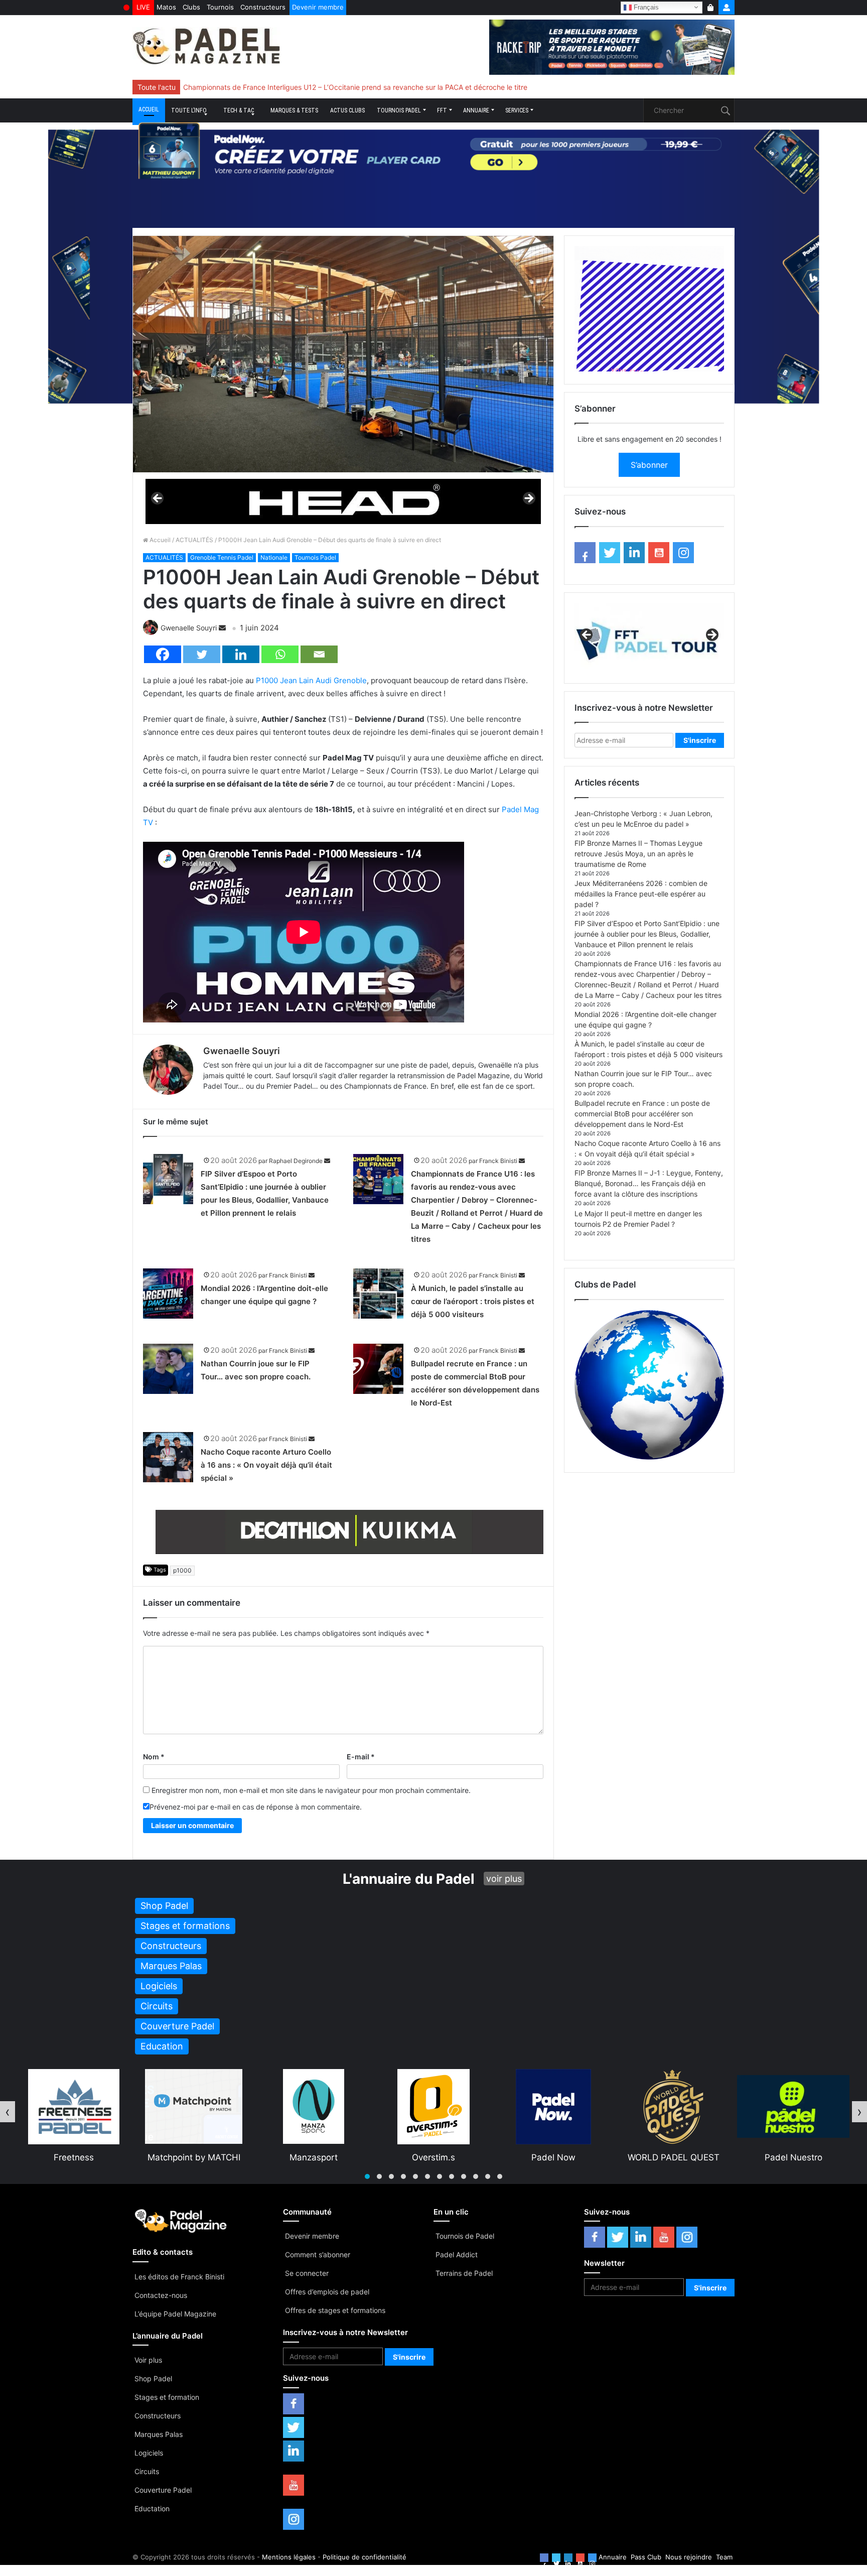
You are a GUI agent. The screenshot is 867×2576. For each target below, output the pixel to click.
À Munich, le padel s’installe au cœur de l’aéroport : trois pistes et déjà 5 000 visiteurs (473, 1301)
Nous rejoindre (689, 2557)
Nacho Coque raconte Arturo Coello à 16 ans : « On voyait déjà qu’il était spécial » (266, 1465)
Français (645, 7)
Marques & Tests (294, 110)
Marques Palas (159, 2434)
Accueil (149, 109)
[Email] (319, 654)
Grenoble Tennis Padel (222, 557)
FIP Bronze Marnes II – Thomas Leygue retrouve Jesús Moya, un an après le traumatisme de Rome (638, 854)
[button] (367, 2176)
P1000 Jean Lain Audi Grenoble (311, 680)
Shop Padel (153, 2378)
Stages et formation (167, 2397)
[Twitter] (202, 654)
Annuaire (476, 110)
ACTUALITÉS (194, 540)
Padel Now (434, 2157)
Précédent (158, 499)
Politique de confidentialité (365, 2557)
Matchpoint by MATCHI (74, 2157)
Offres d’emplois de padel (327, 2292)
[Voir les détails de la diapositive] (343, 501)
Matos (166, 7)
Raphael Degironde (296, 1161)
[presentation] (8, 2112)
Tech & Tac (239, 110)
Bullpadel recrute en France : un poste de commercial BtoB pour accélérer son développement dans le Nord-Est (642, 1114)
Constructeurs (263, 7)
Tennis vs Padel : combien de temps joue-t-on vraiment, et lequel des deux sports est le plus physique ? (354, 87)
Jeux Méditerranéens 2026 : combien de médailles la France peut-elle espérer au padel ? (641, 894)
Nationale (274, 557)
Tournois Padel (399, 110)
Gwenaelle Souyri (189, 628)
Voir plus (148, 2360)
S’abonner (649, 465)
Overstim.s (314, 2157)
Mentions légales (289, 2557)
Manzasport (194, 2157)
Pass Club (646, 2557)
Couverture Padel (163, 2490)
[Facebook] (163, 654)
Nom (154, 1757)
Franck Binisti (498, 1161)
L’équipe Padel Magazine (175, 2314)
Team (724, 2557)
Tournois (220, 7)
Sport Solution (793, 2157)
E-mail (361, 1757)
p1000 (182, 1570)
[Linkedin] (241, 654)
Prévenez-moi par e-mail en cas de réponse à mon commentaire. (256, 1807)
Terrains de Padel (464, 2273)
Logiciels (149, 2453)
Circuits (147, 2471)
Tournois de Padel (465, 2236)
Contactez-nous (161, 2295)
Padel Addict (457, 2255)
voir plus (504, 1879)
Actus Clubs (347, 110)
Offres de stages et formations (335, 2310)
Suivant (528, 499)
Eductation (152, 2508)
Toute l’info (189, 110)
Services (517, 110)
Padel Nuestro (674, 2157)
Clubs (191, 7)
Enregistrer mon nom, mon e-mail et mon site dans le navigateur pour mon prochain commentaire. (311, 1790)
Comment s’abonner (318, 2255)
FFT (442, 110)
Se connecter (307, 2273)
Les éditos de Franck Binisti (179, 2277)
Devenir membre (318, 7)
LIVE (143, 7)
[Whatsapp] (280, 654)
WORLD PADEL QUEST (554, 2157)
